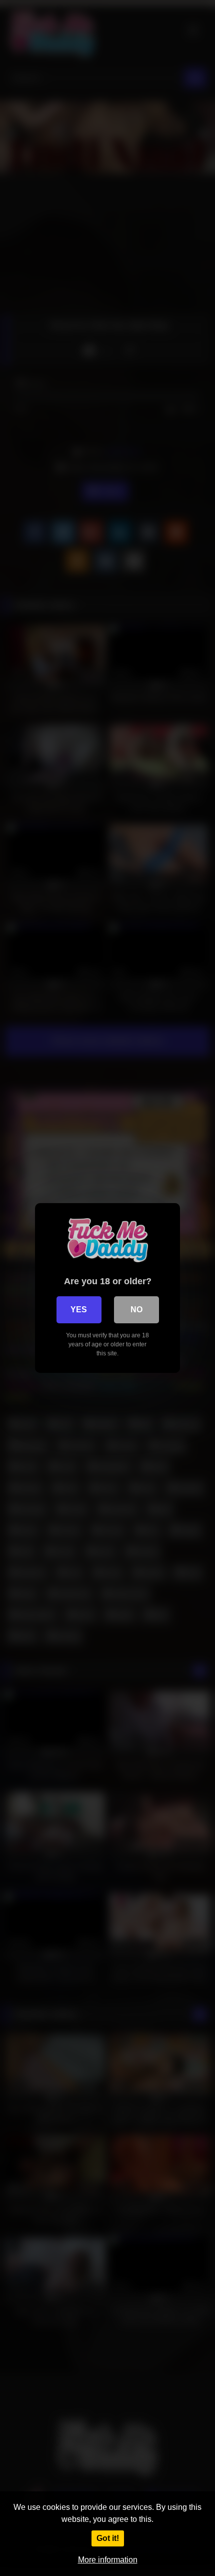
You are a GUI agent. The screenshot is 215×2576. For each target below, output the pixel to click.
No (136, 1310)
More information (108, 2560)
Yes (79, 1310)
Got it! (108, 2538)
